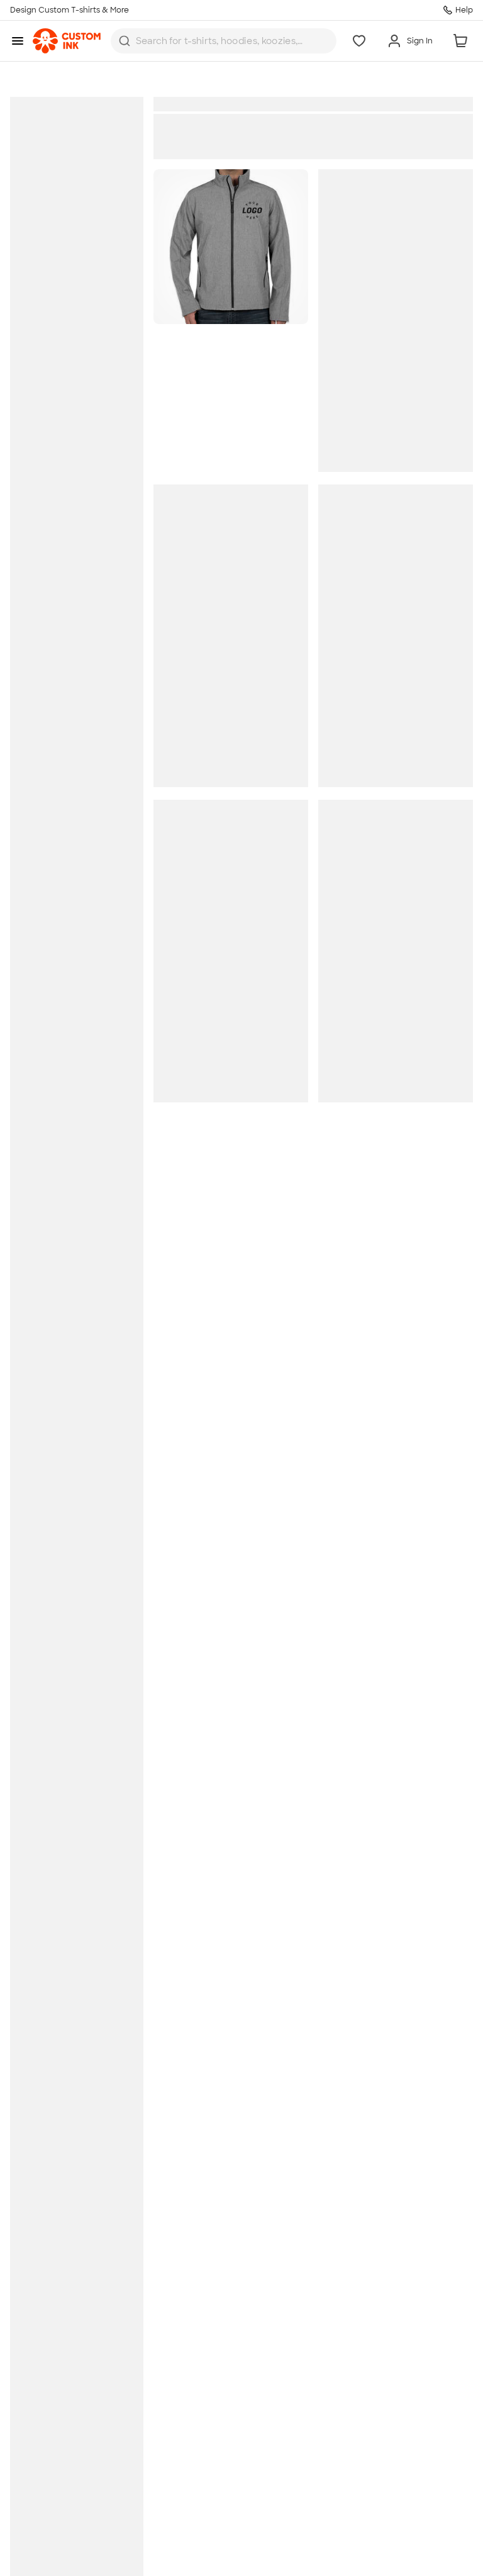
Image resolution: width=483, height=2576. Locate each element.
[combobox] (224, 41)
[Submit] (125, 41)
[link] (67, 41)
